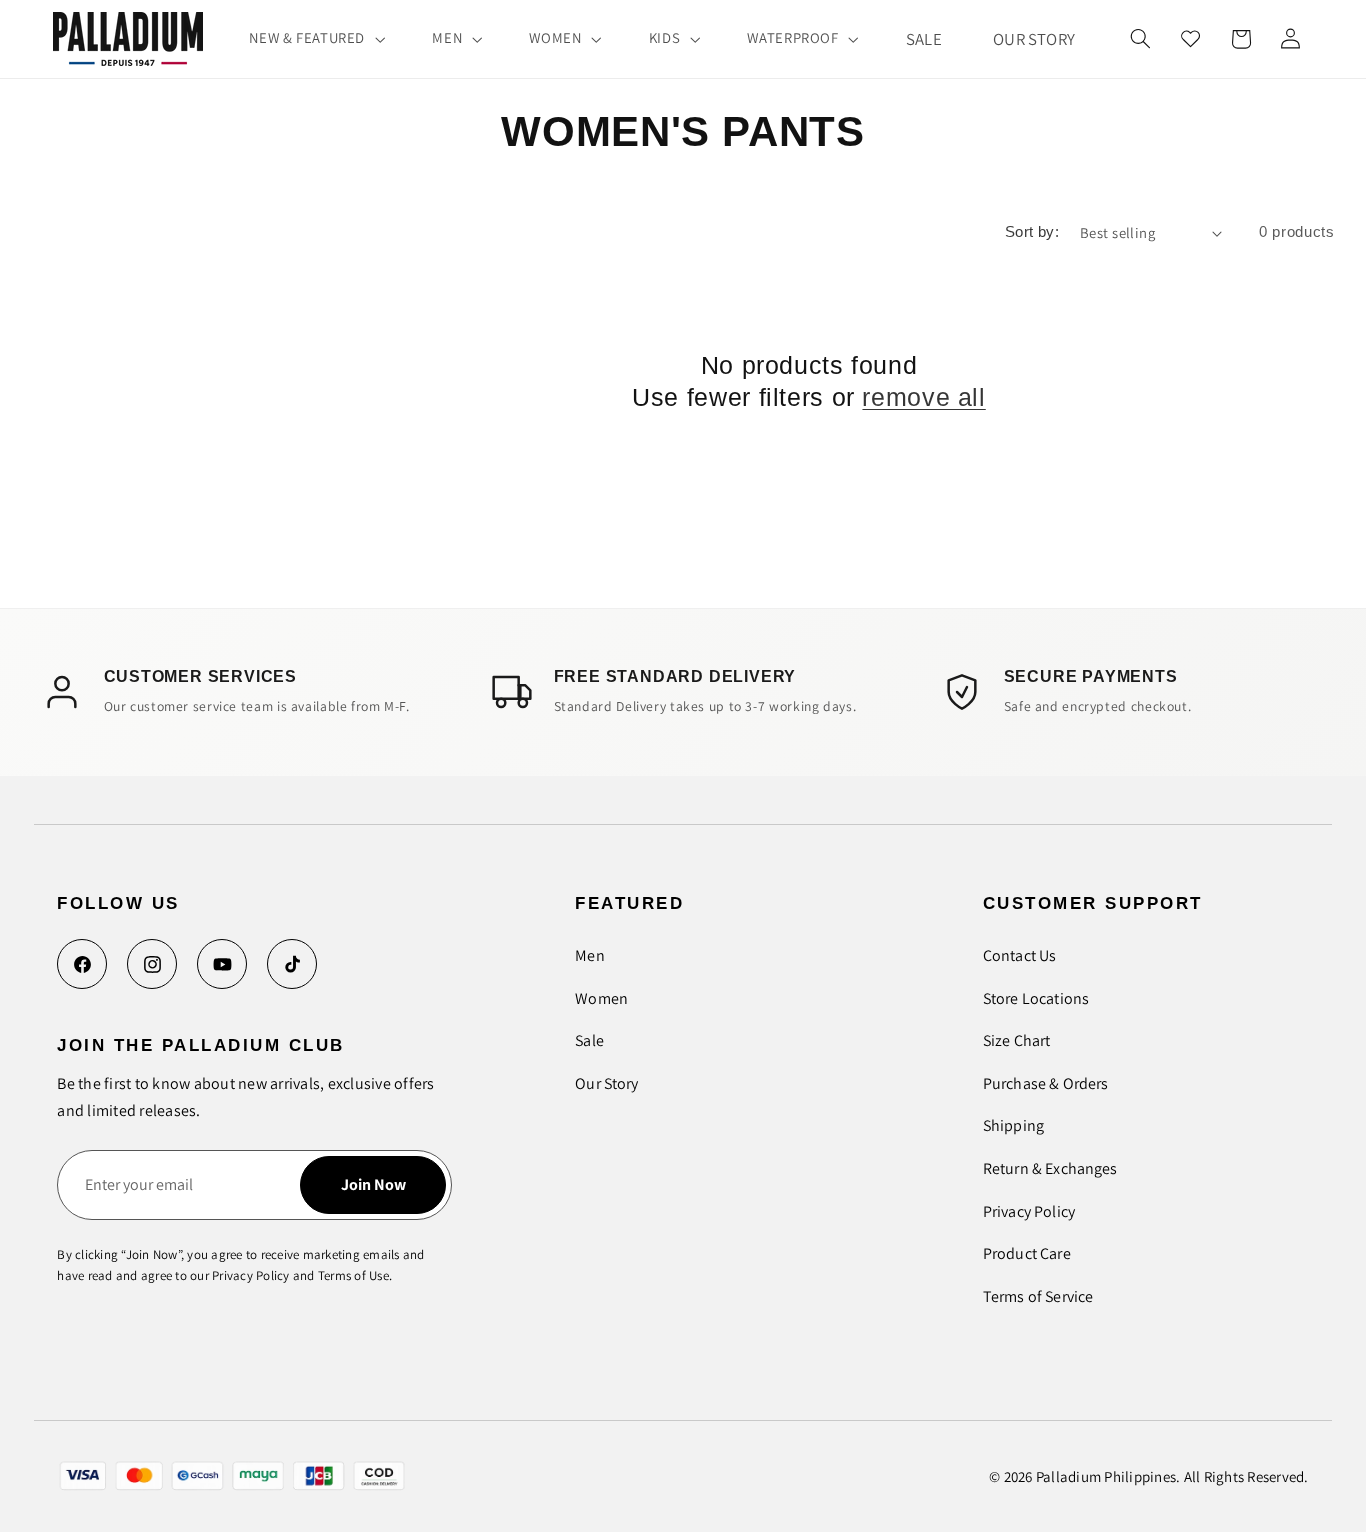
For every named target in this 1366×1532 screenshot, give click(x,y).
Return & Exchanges (1050, 1168)
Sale (589, 1040)
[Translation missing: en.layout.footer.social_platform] (82, 964)
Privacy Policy (1029, 1211)
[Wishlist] (1191, 39)
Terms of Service (1038, 1296)
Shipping (1013, 1125)
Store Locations (1036, 998)
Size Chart (1017, 1040)
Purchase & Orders (1046, 1083)
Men (589, 955)
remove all (923, 397)
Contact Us (1020, 955)
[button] (315, 39)
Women (601, 998)
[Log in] (1290, 39)
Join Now (373, 1184)
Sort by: (1032, 232)
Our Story (606, 1083)
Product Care (1027, 1253)
